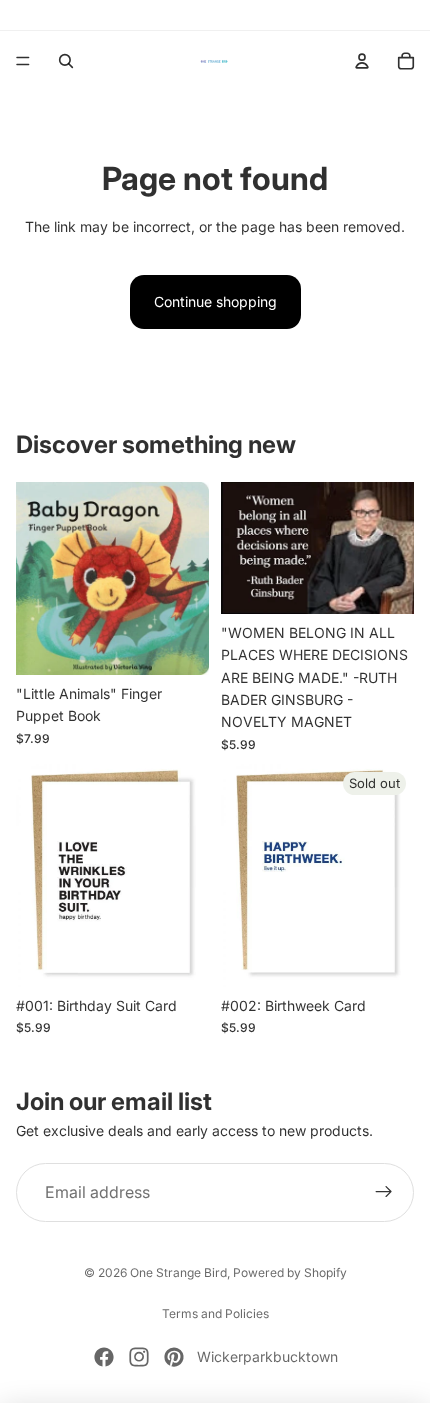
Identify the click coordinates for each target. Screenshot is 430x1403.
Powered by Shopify (290, 1272)
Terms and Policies (215, 1313)
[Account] (362, 61)
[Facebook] (104, 1357)
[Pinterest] (174, 1357)
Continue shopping (215, 301)
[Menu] (23, 61)
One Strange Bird (178, 1272)
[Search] (66, 61)
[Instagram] (139, 1357)
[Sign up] (384, 1193)
